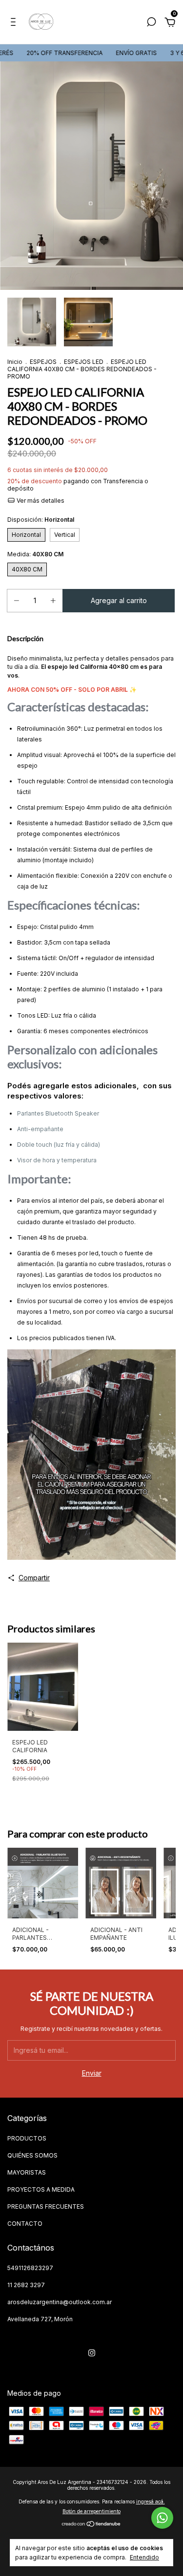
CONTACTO (25, 2224)
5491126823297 (30, 2268)
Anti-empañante (40, 1129)
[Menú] (15, 23)
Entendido (144, 2557)
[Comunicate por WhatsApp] (162, 2518)
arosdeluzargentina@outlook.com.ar (60, 2302)
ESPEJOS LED (84, 362)
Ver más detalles (40, 501)
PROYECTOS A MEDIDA (41, 2189)
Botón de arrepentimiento (91, 2511)
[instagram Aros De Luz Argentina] (92, 2353)
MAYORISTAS (27, 2172)
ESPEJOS (43, 362)
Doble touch (35, 1145)
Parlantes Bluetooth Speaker (58, 1113)
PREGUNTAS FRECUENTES (46, 2207)
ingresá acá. (151, 2501)
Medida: (35, 554)
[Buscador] (151, 23)
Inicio (15, 362)
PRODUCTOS (27, 2138)
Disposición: (41, 520)
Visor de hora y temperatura (57, 1160)
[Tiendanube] (91, 2525)
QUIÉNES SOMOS (32, 2155)
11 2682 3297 (26, 2285)
